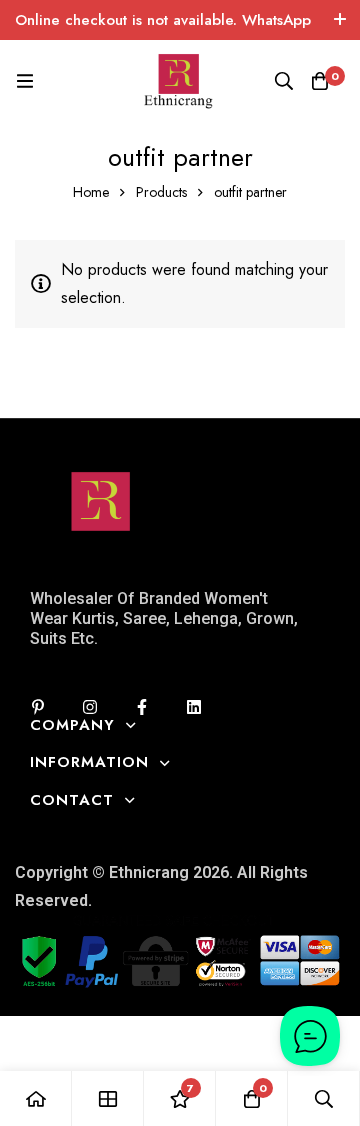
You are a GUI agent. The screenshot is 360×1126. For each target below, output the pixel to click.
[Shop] (108, 1098)
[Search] (284, 81)
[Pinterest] (38, 707)
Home (91, 192)
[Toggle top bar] (340, 20)
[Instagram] (90, 707)
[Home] (36, 1098)
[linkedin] (194, 707)
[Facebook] (142, 707)
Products (161, 192)
